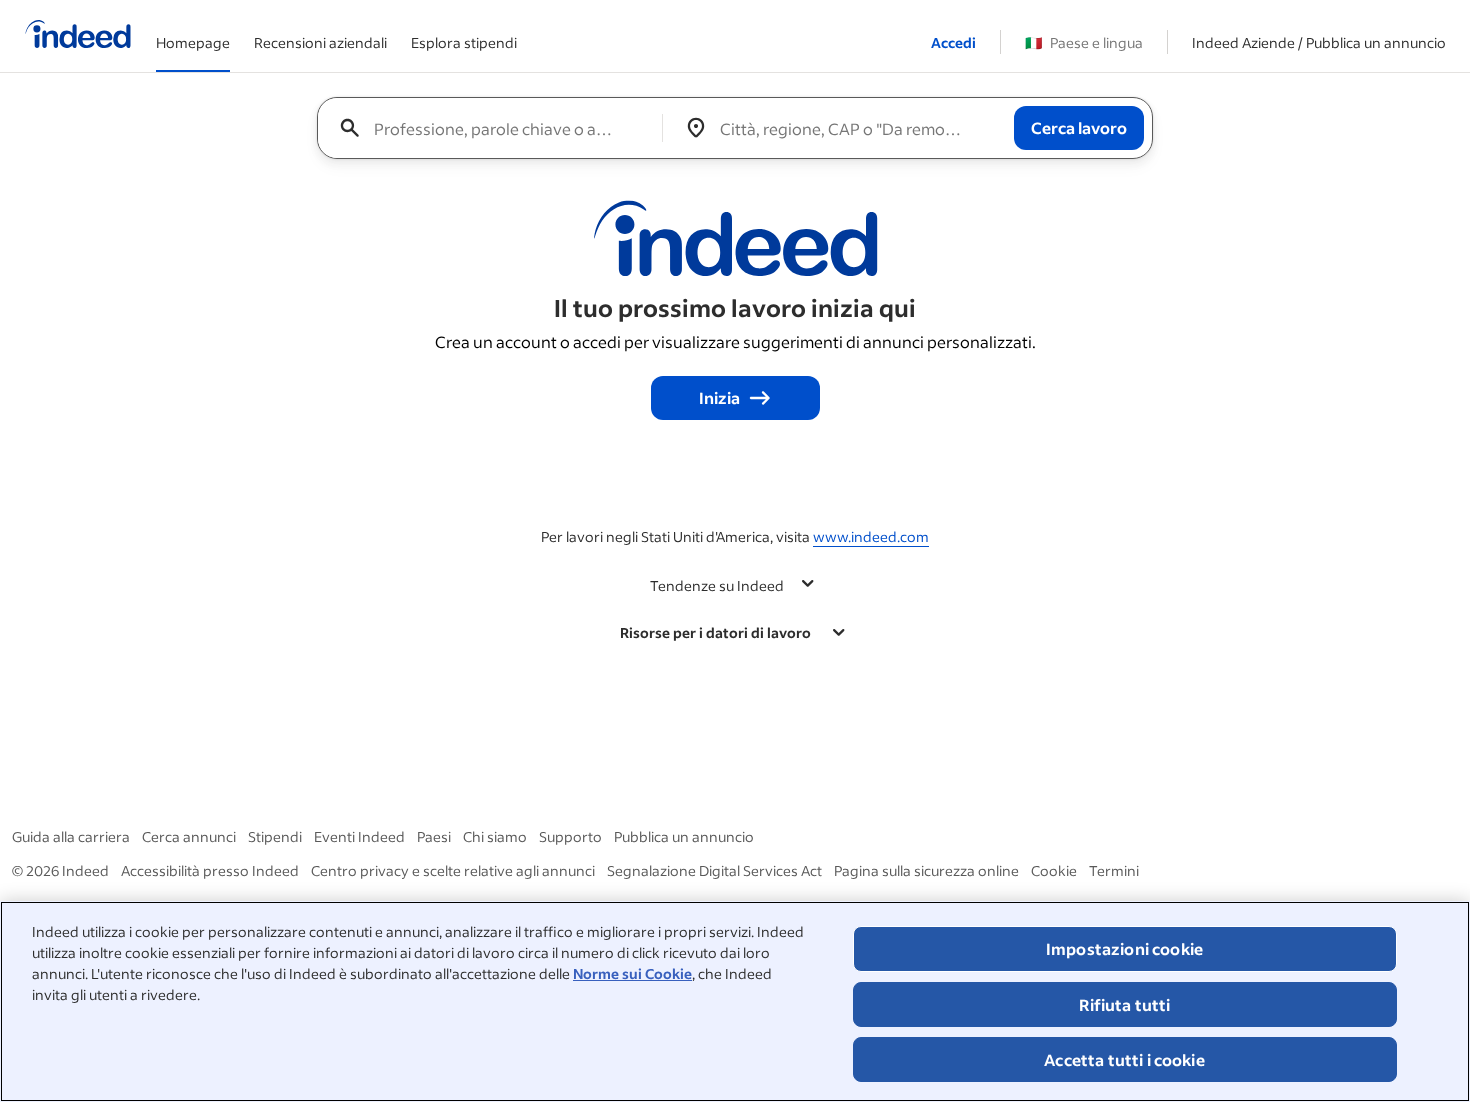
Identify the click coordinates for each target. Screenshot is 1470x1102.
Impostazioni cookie (1124, 948)
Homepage (193, 42)
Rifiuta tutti (1125, 1004)
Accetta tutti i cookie (1124, 1059)
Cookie (1054, 870)
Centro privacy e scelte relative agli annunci (453, 870)
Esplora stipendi (464, 42)
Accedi (953, 42)
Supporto (570, 836)
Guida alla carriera (71, 836)
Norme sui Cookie (632, 973)
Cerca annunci (189, 836)
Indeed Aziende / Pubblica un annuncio (1319, 42)
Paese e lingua (1084, 42)
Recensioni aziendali (320, 42)
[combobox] (497, 128)
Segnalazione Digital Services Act (714, 870)
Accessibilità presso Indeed (210, 870)
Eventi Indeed (359, 836)
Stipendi (275, 836)
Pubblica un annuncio (684, 836)
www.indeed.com (871, 536)
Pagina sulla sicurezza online (926, 870)
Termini (1114, 870)
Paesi (434, 836)
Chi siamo (495, 836)
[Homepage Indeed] (78, 36)
